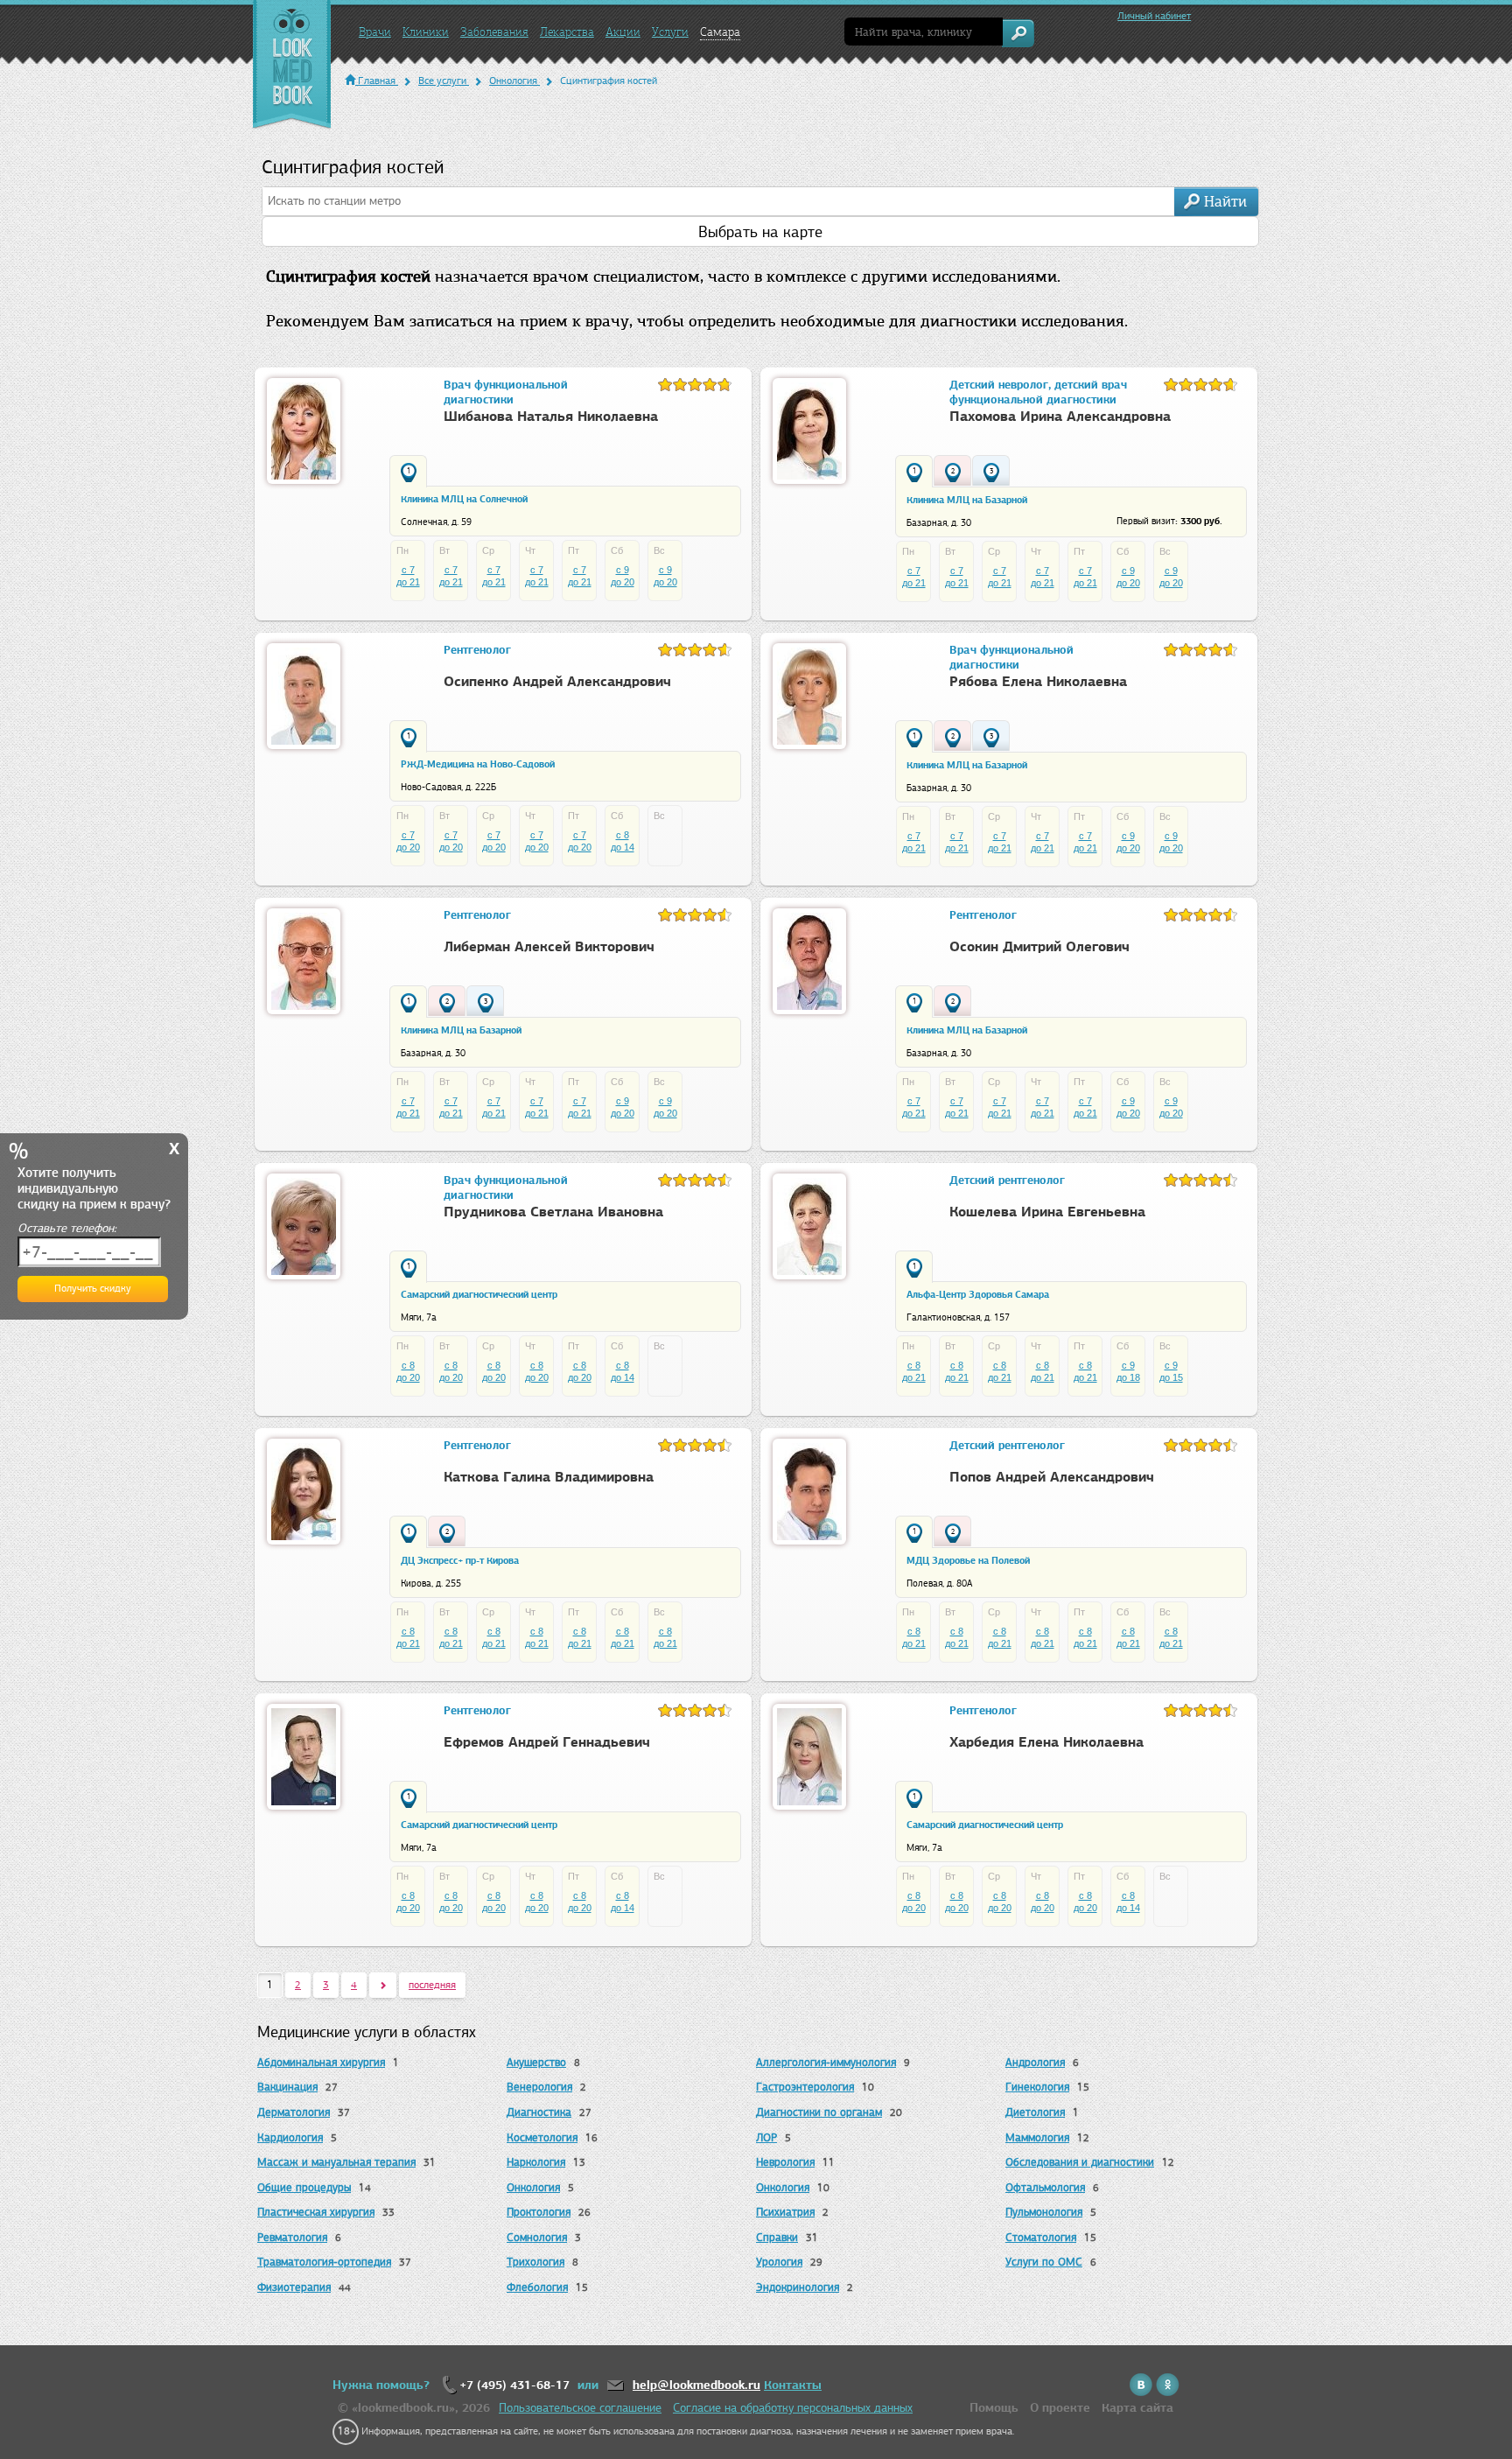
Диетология (1035, 2112)
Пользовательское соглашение (580, 2408)
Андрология (1035, 2062)
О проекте (1060, 2408)
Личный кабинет (1154, 16)
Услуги (670, 32)
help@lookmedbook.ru (696, 2385)
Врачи (375, 32)
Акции (623, 32)
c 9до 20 (623, 576)
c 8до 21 (914, 1371)
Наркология (536, 2162)
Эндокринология (798, 2287)
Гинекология (1037, 2087)
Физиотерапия (294, 2287)
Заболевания (494, 32)
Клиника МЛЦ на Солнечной (464, 499)
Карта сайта (1137, 2408)
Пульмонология (1044, 2212)
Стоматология (1041, 2237)
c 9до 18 (1128, 1371)
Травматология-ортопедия (324, 2262)
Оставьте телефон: (67, 1228)
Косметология (542, 2137)
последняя (432, 1985)
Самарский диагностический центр (479, 1294)
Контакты (793, 2385)
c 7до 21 (408, 576)
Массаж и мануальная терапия (336, 2162)
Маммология (1037, 2137)
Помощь (994, 2408)
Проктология (539, 2212)
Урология (779, 2262)
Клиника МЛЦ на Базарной (967, 500)
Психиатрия (785, 2212)
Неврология (785, 2162)
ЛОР (766, 2137)
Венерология (539, 2087)
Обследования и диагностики (1080, 2162)
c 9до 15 (1171, 1371)
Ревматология (292, 2237)
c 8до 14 (623, 841)
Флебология (537, 2287)
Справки (777, 2237)
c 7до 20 (408, 841)
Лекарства (567, 32)
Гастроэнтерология (805, 2087)
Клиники (426, 32)
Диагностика (539, 2112)
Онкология (533, 2187)
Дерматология (294, 2112)
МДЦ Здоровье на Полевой (968, 1560)
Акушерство (536, 2062)
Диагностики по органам (819, 2112)
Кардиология (290, 2137)
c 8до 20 (408, 1371)
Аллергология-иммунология (826, 2062)
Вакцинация (287, 2087)
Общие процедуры (304, 2187)
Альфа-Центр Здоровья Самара (978, 1294)
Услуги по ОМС (1044, 2262)
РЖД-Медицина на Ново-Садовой (478, 764)
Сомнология (537, 2237)
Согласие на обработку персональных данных (793, 2408)
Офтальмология (1045, 2187)
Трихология (535, 2262)
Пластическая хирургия (316, 2212)
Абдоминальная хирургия (321, 2062)
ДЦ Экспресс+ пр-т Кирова (460, 1560)
